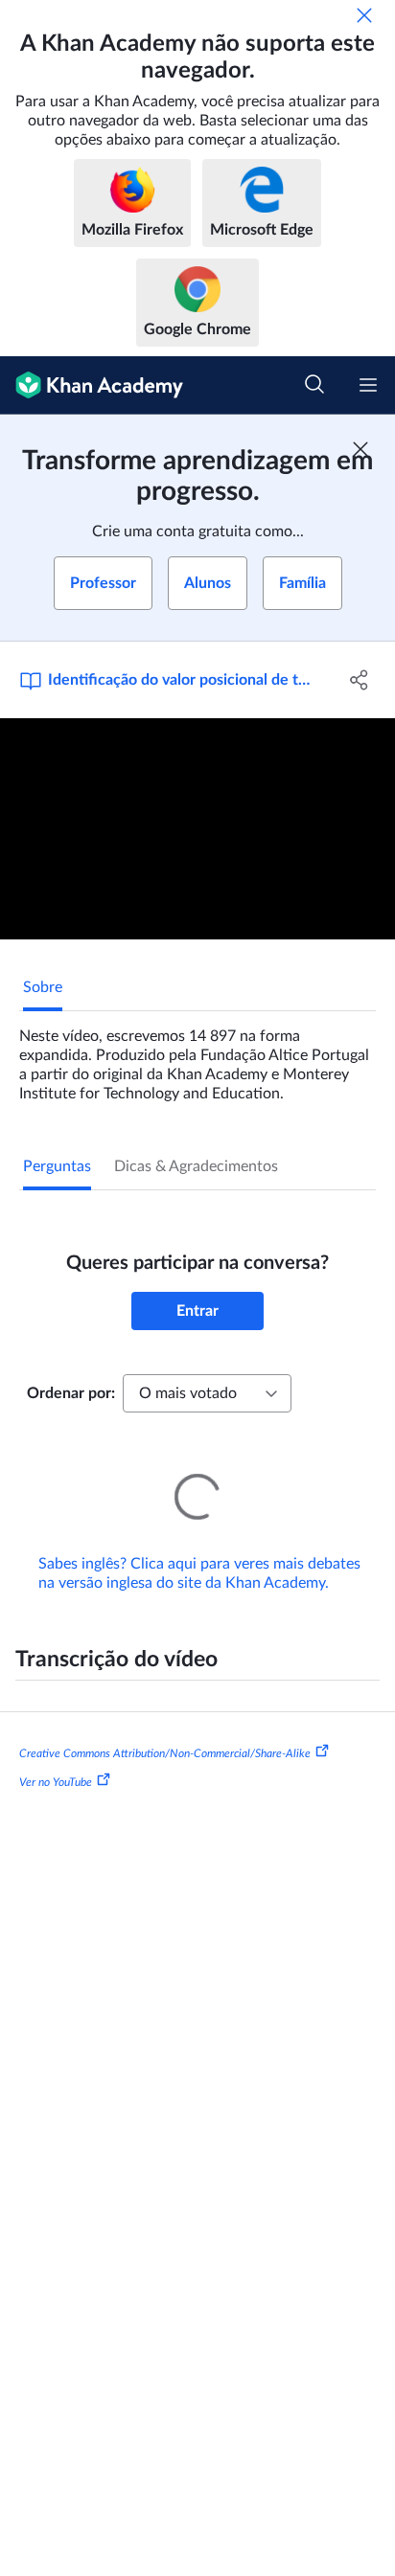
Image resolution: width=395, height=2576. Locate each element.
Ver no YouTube (56, 1755)
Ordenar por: (71, 1393)
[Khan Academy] (92, 385)
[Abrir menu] (368, 385)
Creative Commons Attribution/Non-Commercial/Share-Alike (165, 1727)
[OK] (364, 15)
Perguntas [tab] (57, 1166)
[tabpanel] (197, 1057)
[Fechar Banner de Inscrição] (360, 449)
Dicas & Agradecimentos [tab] (196, 1166)
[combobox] (207, 1393)
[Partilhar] (359, 680)
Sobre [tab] (43, 987)
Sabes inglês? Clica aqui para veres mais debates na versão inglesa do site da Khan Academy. (199, 1547)
